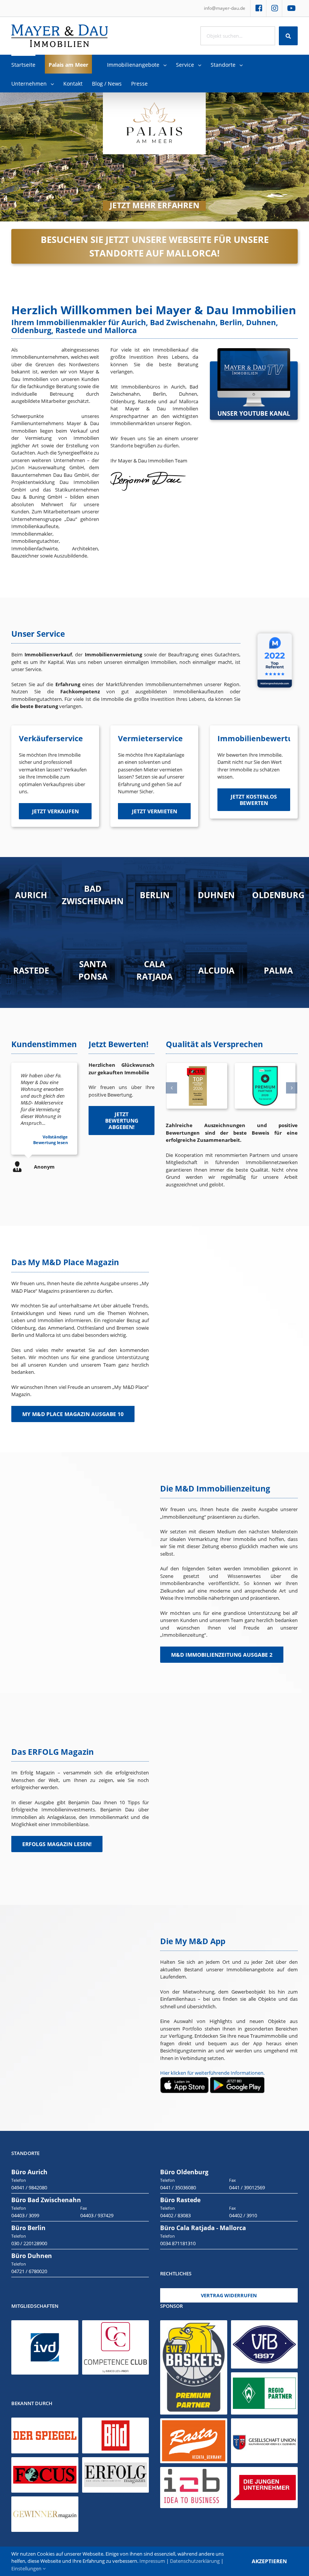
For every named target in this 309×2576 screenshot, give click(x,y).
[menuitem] (225, 8)
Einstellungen (27, 2568)
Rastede (31, 970)
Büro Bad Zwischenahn (46, 2200)
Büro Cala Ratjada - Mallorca (203, 2228)
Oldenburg (278, 894)
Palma (278, 970)
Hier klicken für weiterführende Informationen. (212, 2073)
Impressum (152, 2561)
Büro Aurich (29, 2172)
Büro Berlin (28, 2228)
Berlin (155, 894)
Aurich (31, 894)
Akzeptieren (269, 2561)
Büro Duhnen (32, 2256)
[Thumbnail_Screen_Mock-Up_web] (254, 352)
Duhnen (216, 894)
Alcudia (216, 970)
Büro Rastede (180, 2200)
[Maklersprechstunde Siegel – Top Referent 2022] (275, 631)
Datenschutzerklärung (195, 2561)
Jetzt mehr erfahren (154, 206)
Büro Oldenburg (184, 2172)
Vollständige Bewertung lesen (50, 1140)
